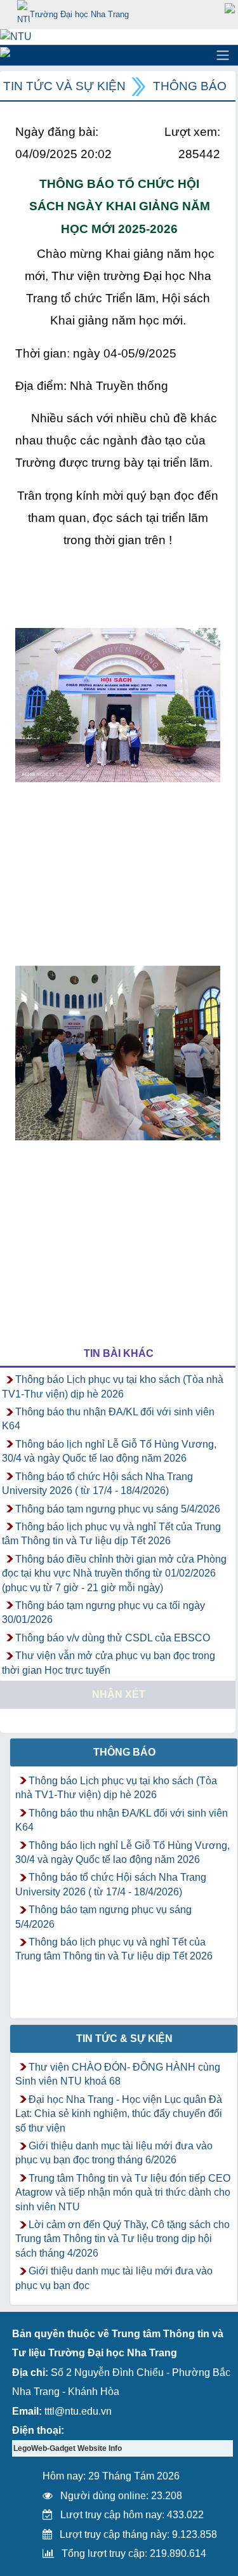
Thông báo (190, 86)
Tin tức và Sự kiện (64, 86)
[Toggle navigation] (223, 55)
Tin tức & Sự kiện (124, 2039)
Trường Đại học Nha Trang (79, 14)
